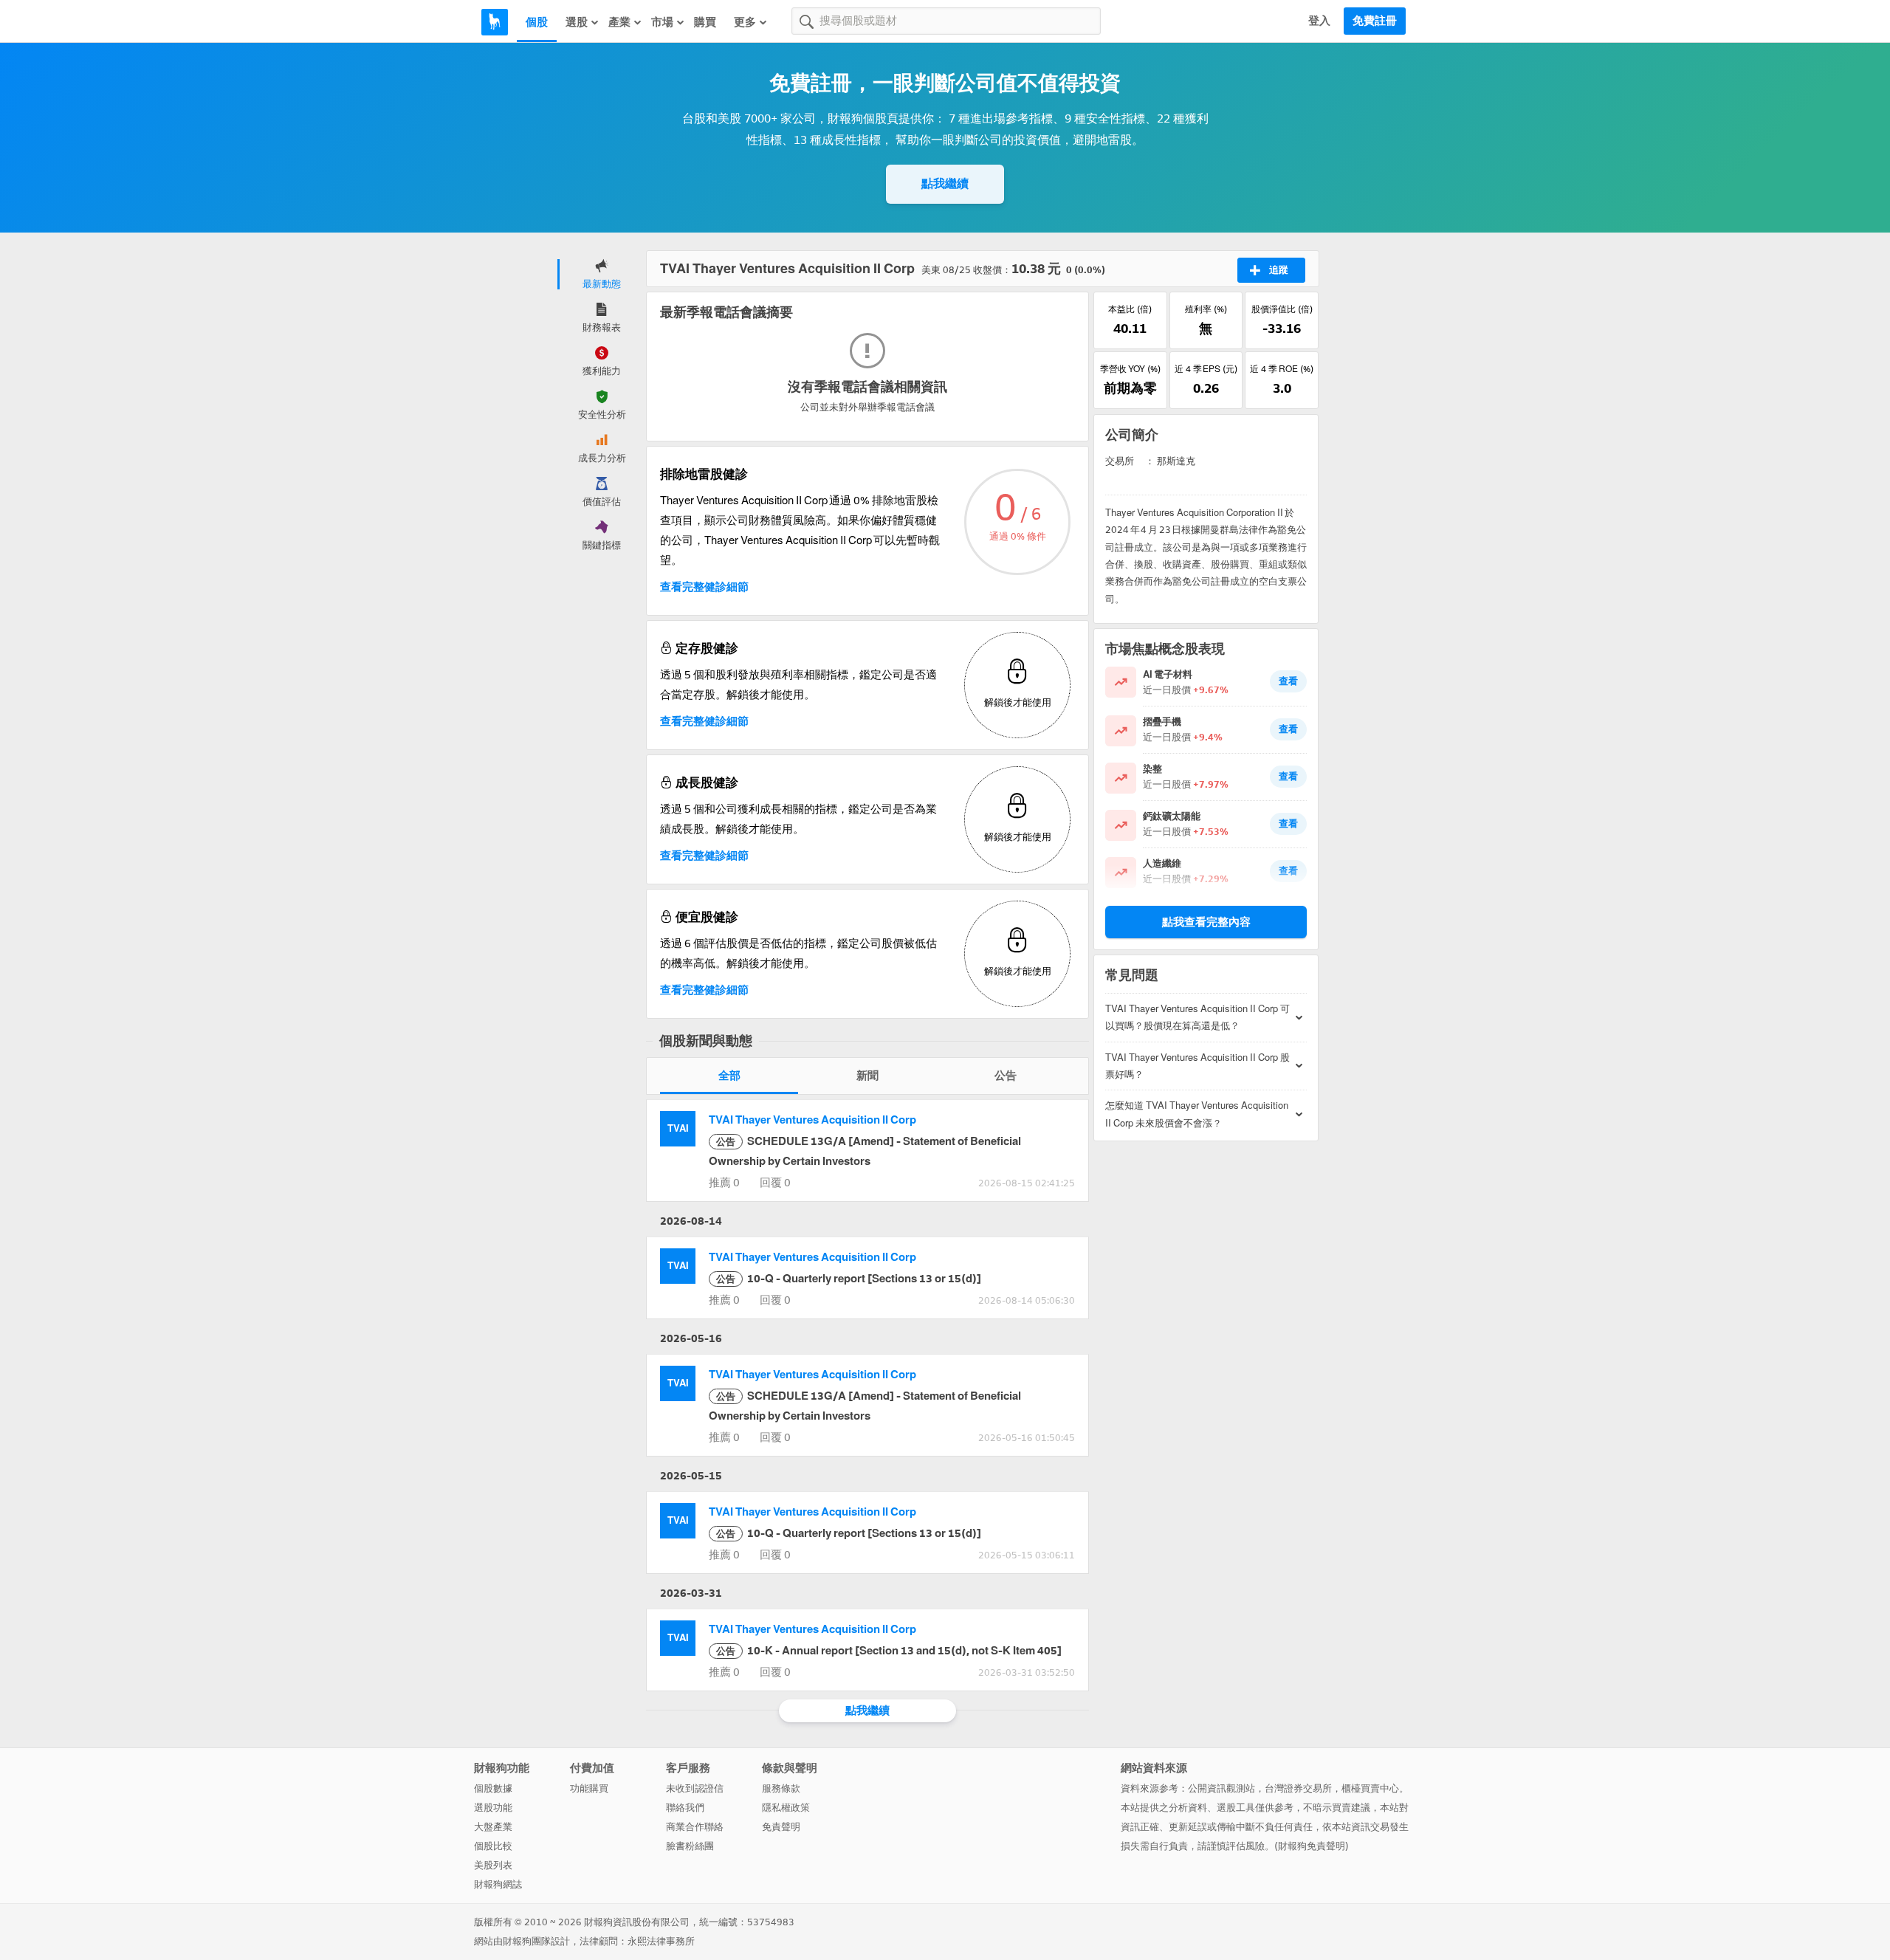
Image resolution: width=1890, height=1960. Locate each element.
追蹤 (1279, 270)
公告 (1006, 1076)
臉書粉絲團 (690, 1846)
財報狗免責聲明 (1312, 1846)
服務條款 (781, 1788)
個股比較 (493, 1846)
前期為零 (1130, 388)
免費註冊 (1375, 21)
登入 (1319, 21)
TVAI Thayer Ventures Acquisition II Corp (812, 1120)
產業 (619, 22)
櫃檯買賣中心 (1370, 1788)
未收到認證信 (695, 1788)
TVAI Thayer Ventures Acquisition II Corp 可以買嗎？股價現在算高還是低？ (1197, 1017)
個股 (537, 22)
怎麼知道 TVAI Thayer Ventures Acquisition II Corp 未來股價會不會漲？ (1197, 1114)
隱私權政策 (786, 1808)
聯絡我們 (685, 1808)
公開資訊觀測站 (1221, 1788)
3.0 (1282, 388)
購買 (705, 22)
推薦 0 (724, 1183)
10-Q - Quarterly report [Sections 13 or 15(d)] (849, 1279)
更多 (745, 22)
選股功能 (493, 1808)
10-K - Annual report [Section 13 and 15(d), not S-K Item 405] (889, 1651)
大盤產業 (493, 1827)
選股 (577, 22)
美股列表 (493, 1865)
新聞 (867, 1076)
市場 (662, 22)
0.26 (1206, 388)
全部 (729, 1076)
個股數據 (493, 1788)
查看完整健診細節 (704, 587)
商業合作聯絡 (695, 1827)
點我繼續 (945, 183)
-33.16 (1282, 329)
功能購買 (589, 1788)
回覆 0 (775, 1183)
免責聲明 (781, 1827)
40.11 (1130, 329)
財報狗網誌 (498, 1884)
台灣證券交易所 (1298, 1788)
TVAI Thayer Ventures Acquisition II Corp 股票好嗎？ (1197, 1066)
